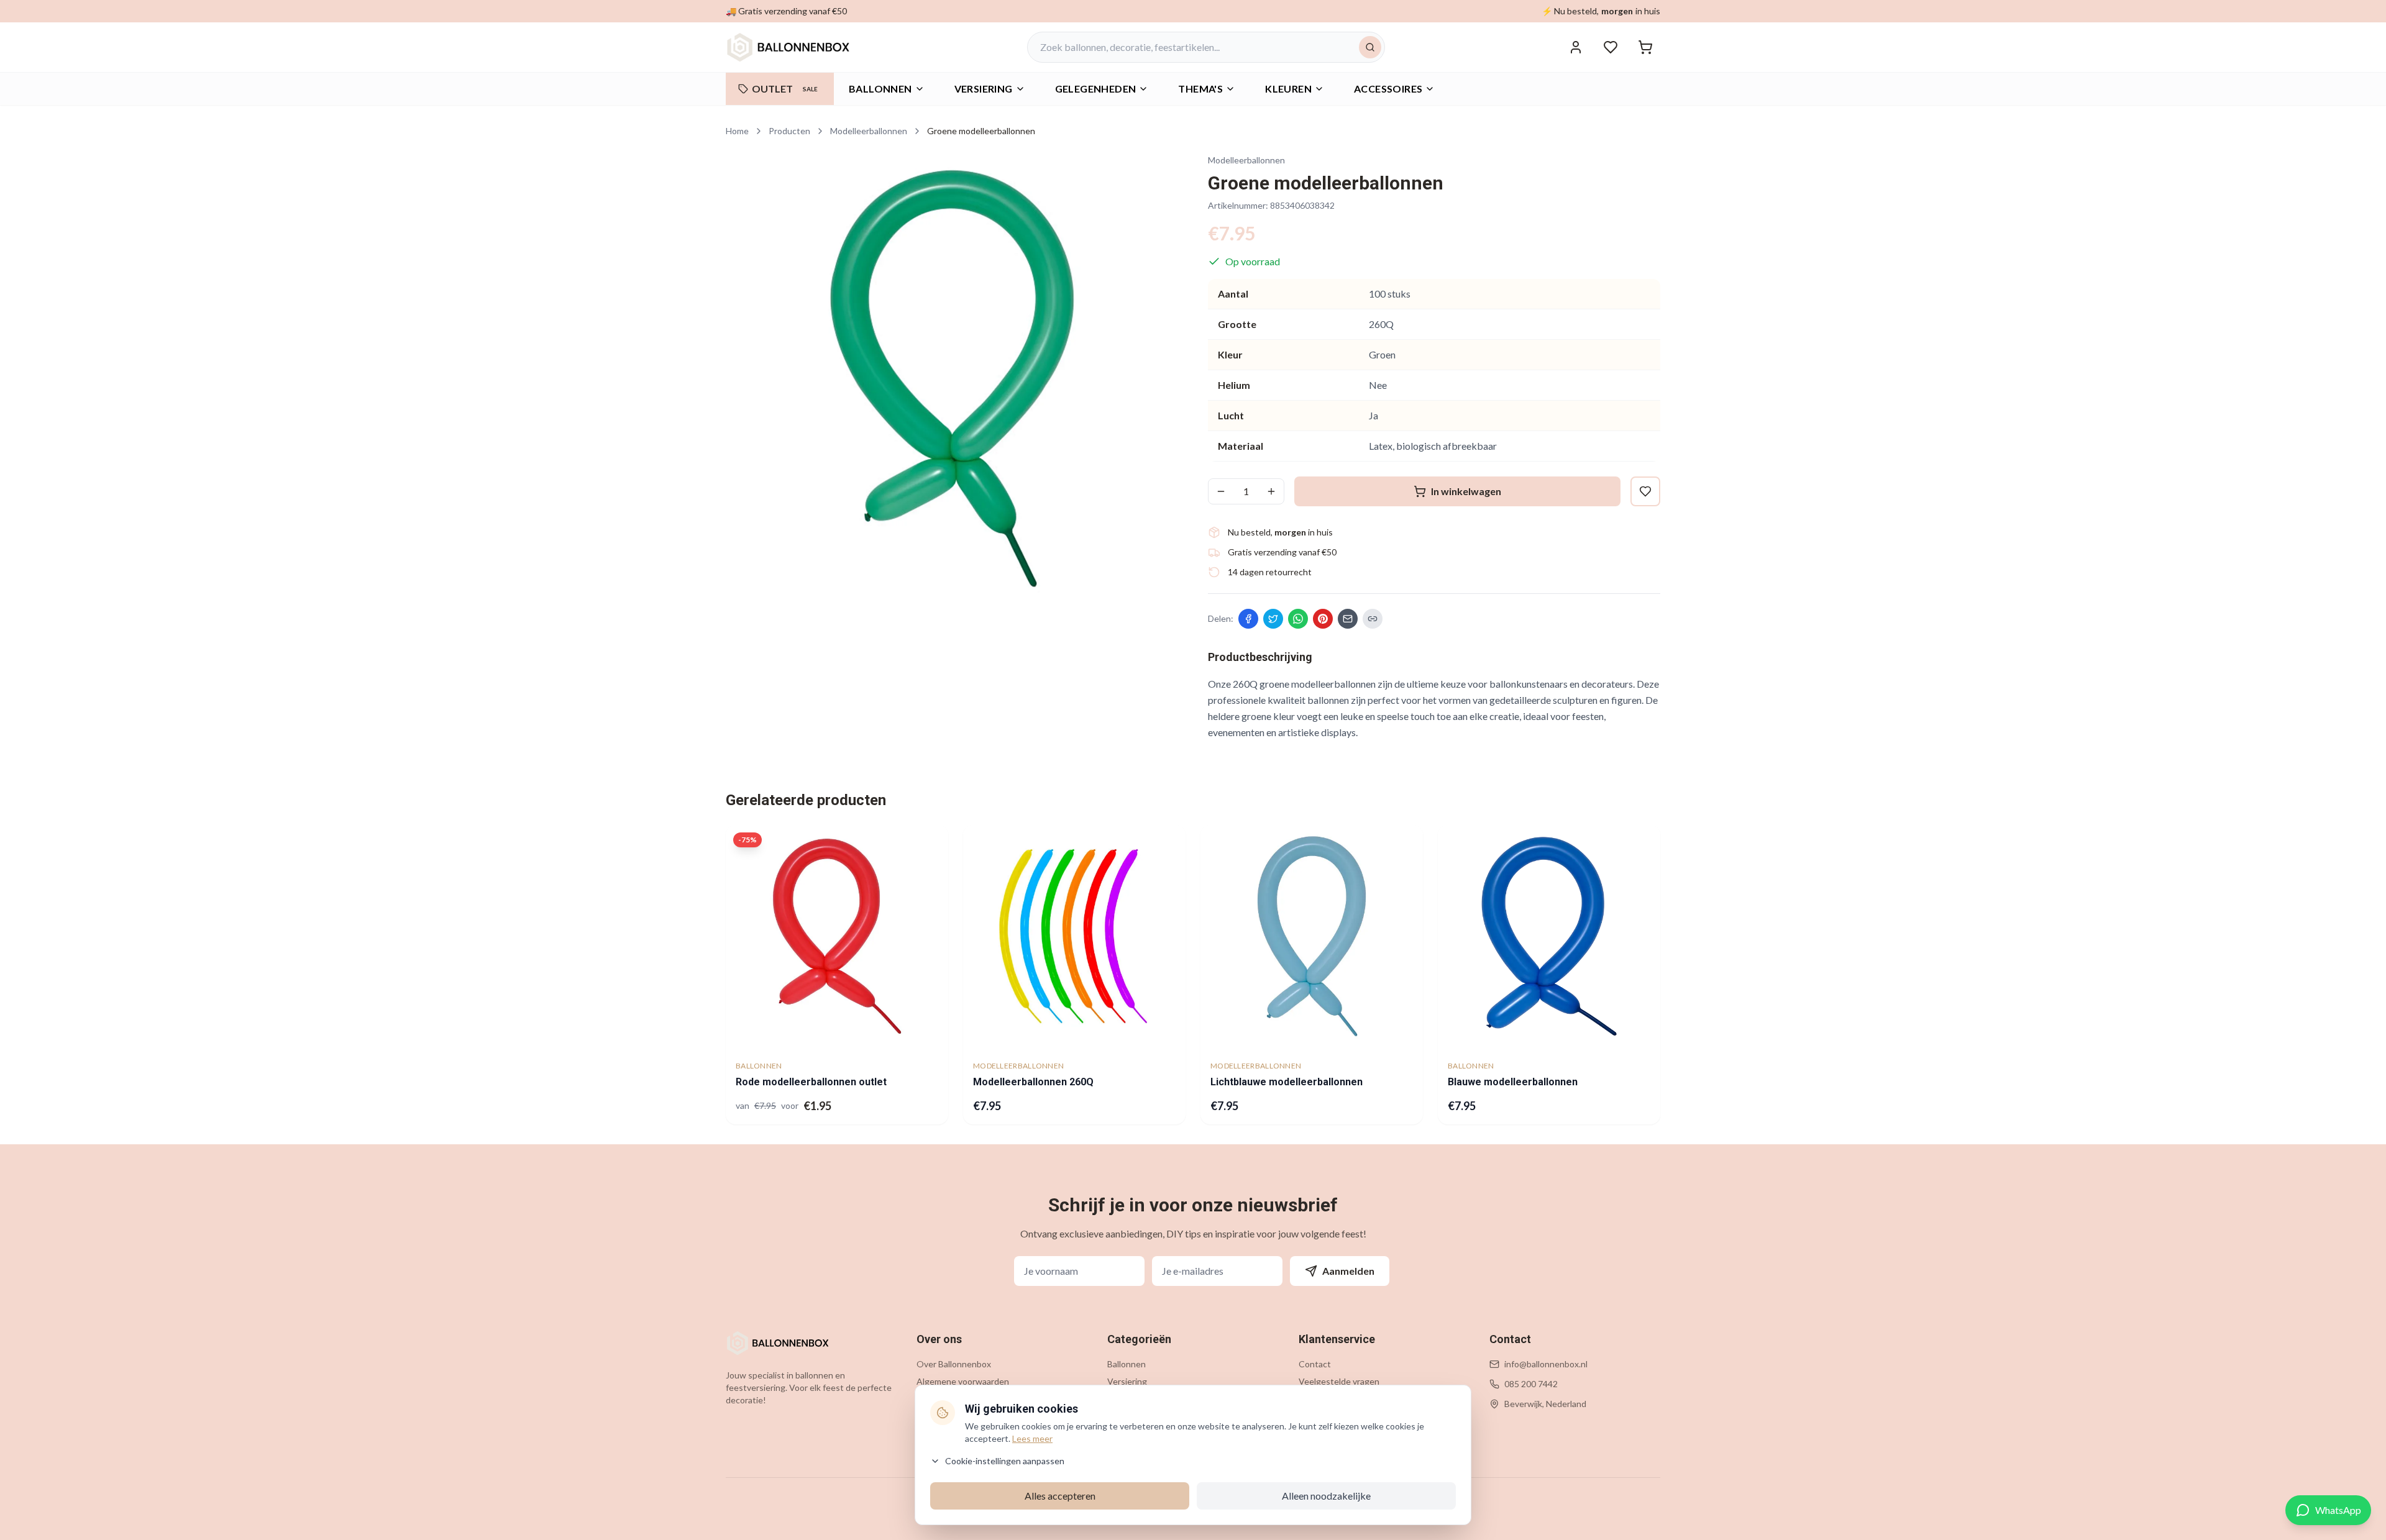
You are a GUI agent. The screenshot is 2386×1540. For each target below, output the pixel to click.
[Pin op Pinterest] (1323, 619)
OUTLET (785, 89)
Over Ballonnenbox (954, 1364)
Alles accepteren (1060, 1496)
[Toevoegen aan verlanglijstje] (930, 844)
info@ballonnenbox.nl (1546, 1364)
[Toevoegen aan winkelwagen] (928, 1027)
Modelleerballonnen (869, 131)
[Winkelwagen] (1645, 47)
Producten (789, 131)
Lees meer (1032, 1438)
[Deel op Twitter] (1273, 619)
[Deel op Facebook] (1248, 619)
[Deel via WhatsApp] (1298, 619)
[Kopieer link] (1373, 619)
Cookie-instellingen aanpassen (1005, 1461)
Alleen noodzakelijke (1326, 1496)
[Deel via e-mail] (1348, 619)
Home (737, 131)
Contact (1315, 1364)
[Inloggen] (1576, 47)
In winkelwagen (1466, 491)
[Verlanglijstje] (1611, 47)
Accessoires (1388, 89)
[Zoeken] (1370, 47)
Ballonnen (880, 89)
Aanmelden (1348, 1271)
